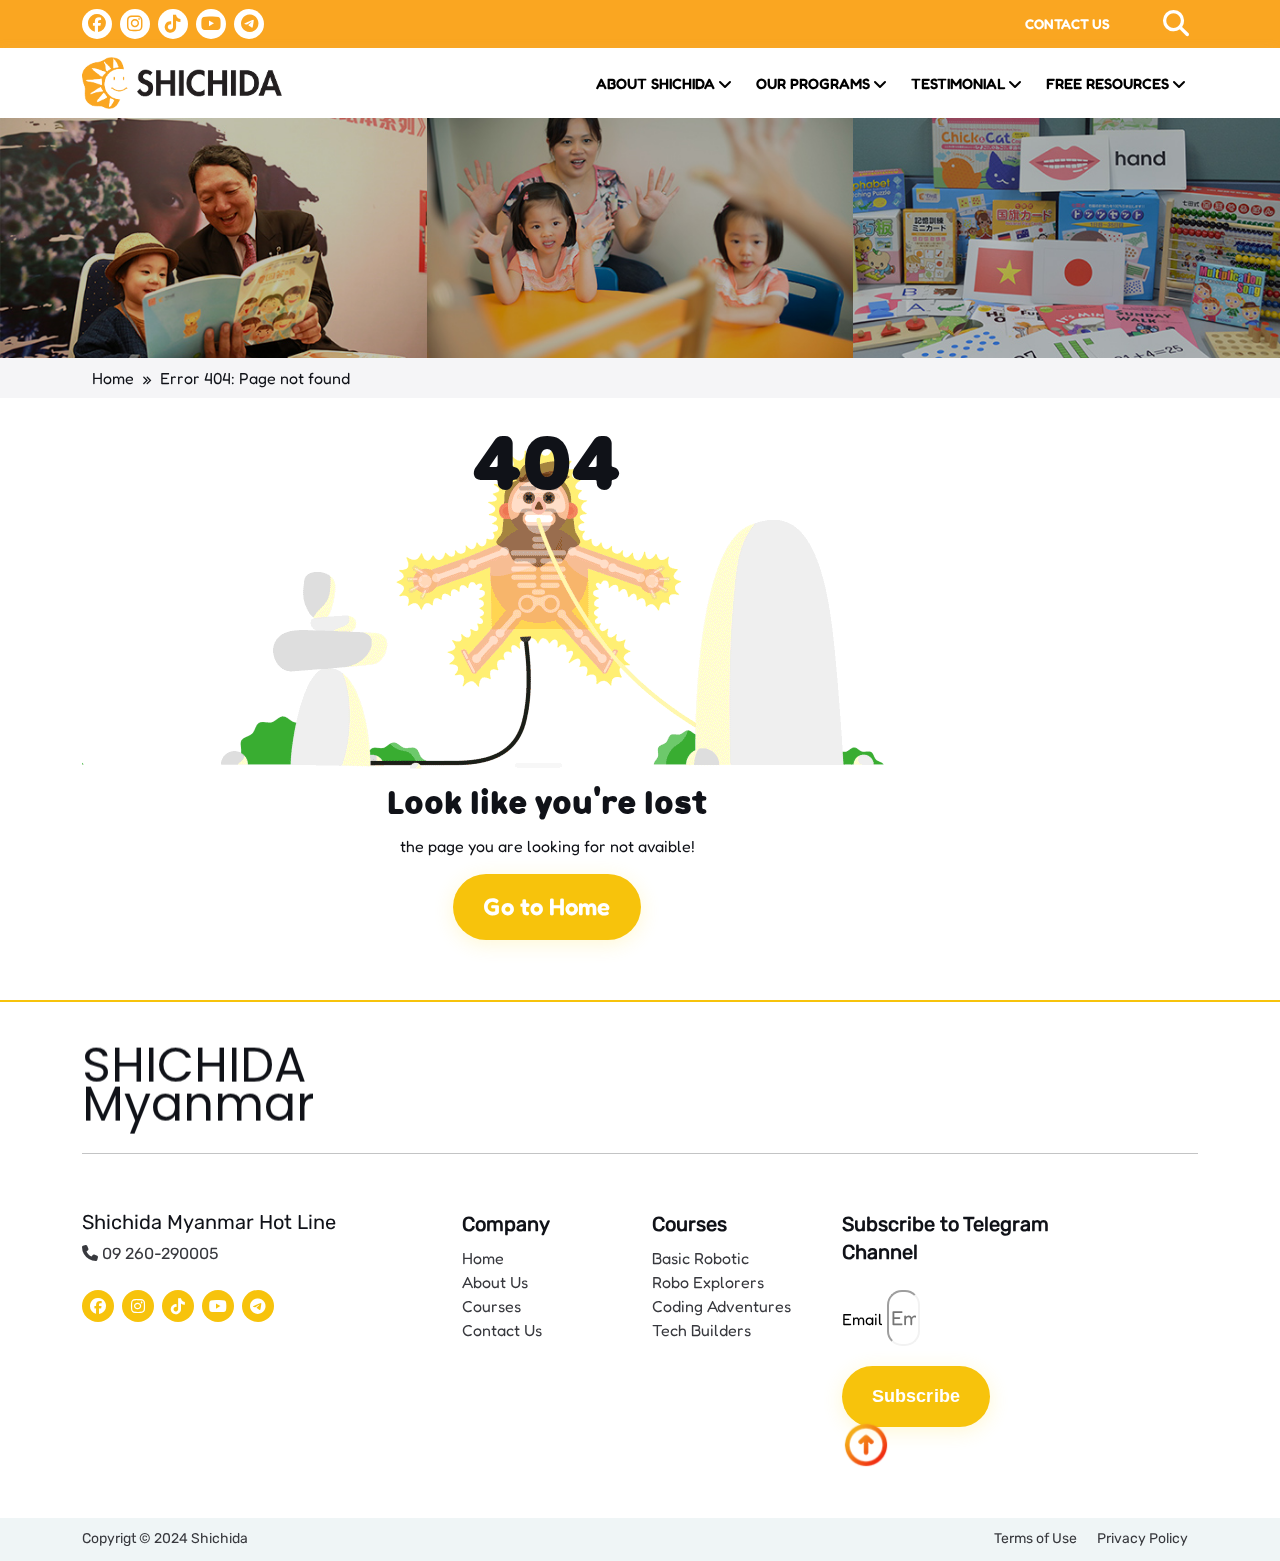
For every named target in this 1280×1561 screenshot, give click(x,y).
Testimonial (958, 83)
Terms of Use (1035, 1538)
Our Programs (813, 83)
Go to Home (546, 906)
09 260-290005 (158, 1253)
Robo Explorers (708, 1282)
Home (113, 378)
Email (862, 1319)
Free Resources (1107, 83)
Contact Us (502, 1330)
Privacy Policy (1142, 1538)
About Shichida (655, 83)
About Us (495, 1282)
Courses (491, 1306)
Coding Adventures (721, 1306)
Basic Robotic (700, 1258)
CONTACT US (1067, 23)
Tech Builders (701, 1330)
